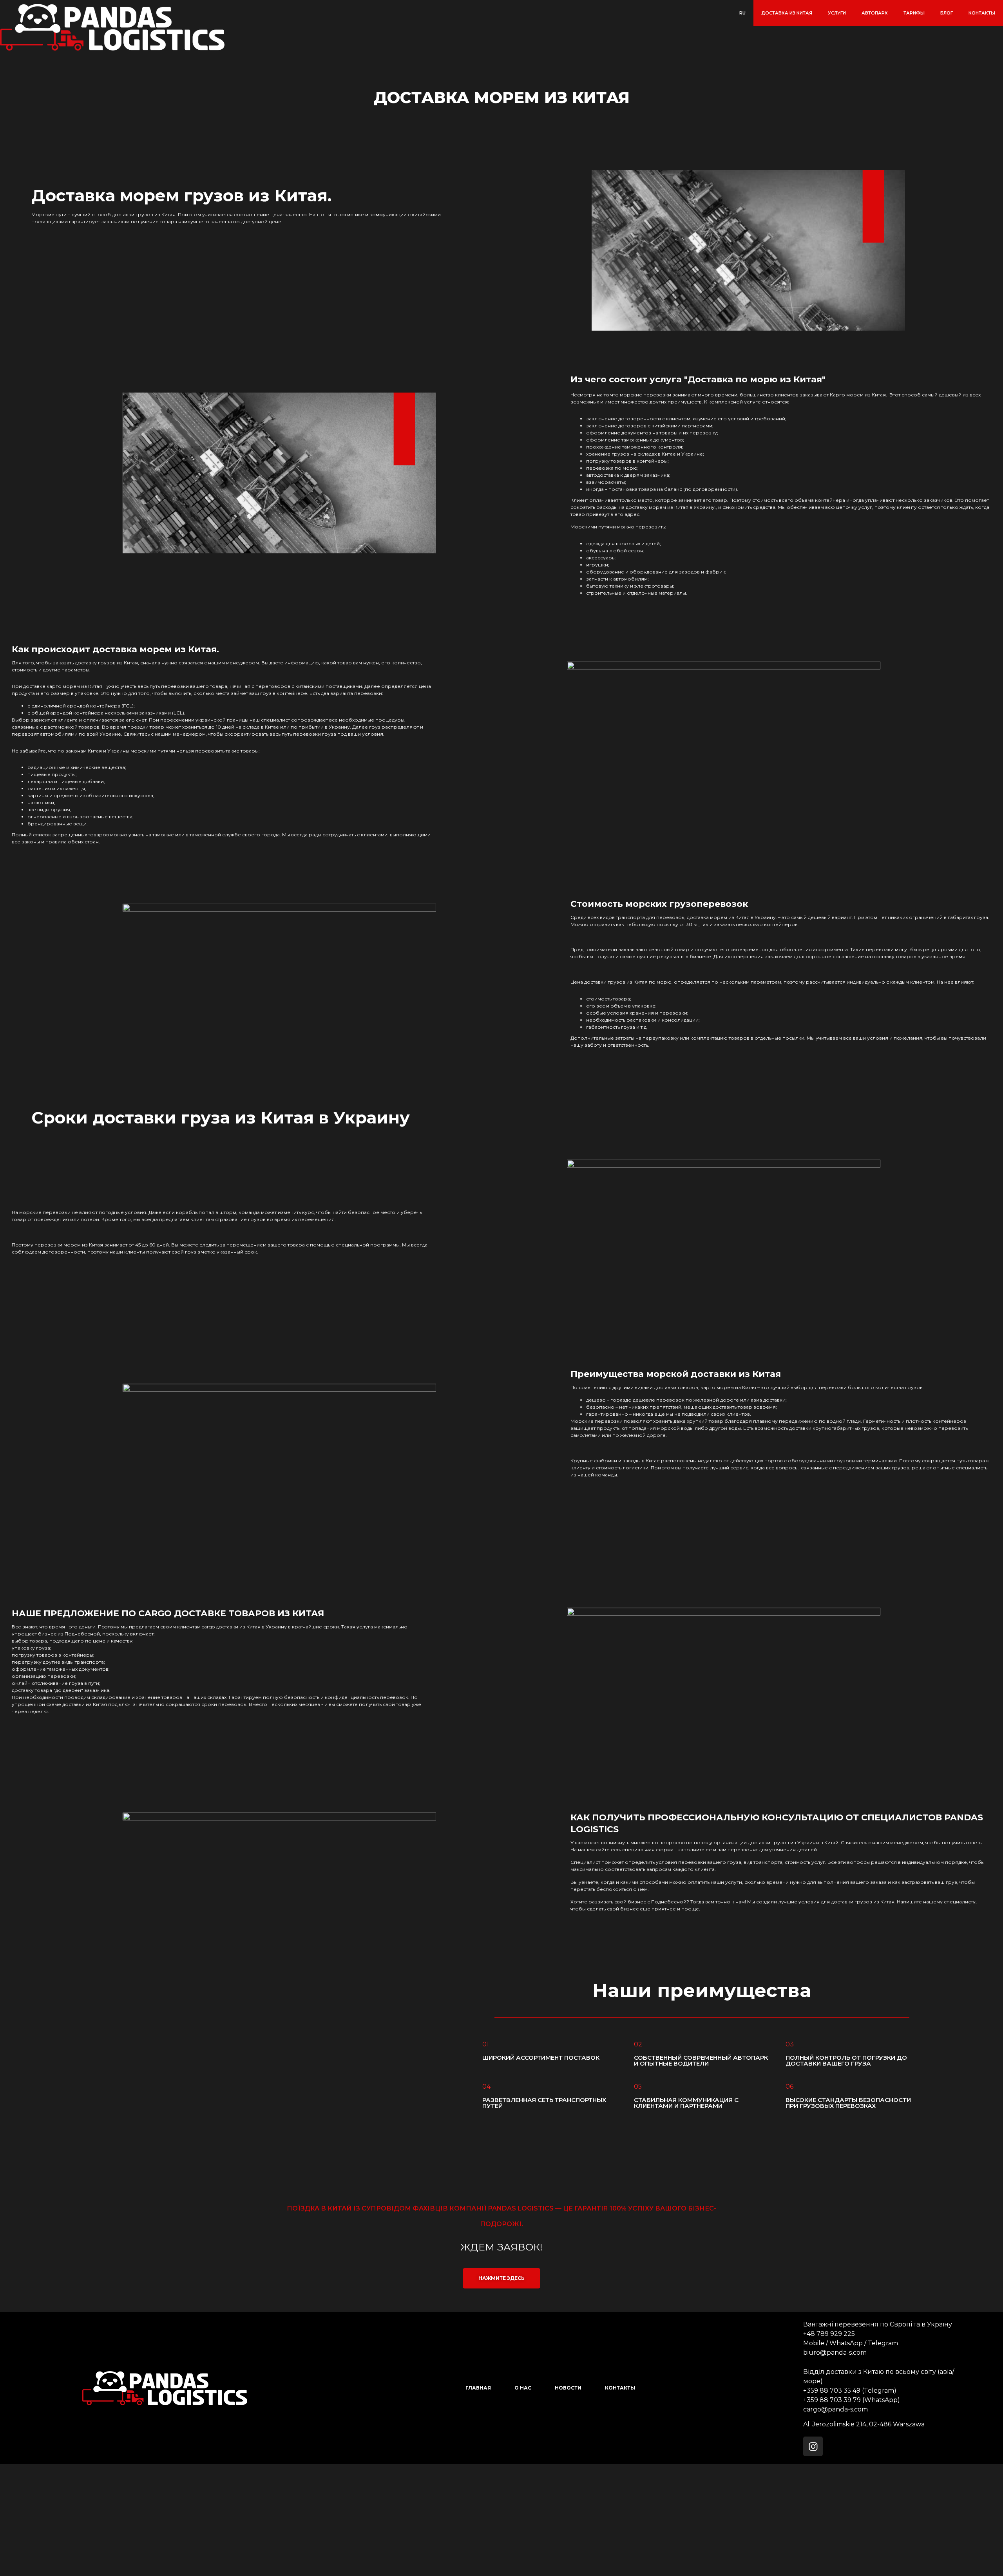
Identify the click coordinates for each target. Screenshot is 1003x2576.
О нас (523, 2388)
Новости (568, 2388)
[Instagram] (813, 2446)
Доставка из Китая (787, 13)
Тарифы (914, 13)
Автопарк (875, 13)
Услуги (837, 13)
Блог (947, 13)
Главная (478, 2388)
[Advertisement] (235, 2519)
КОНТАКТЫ (982, 13)
